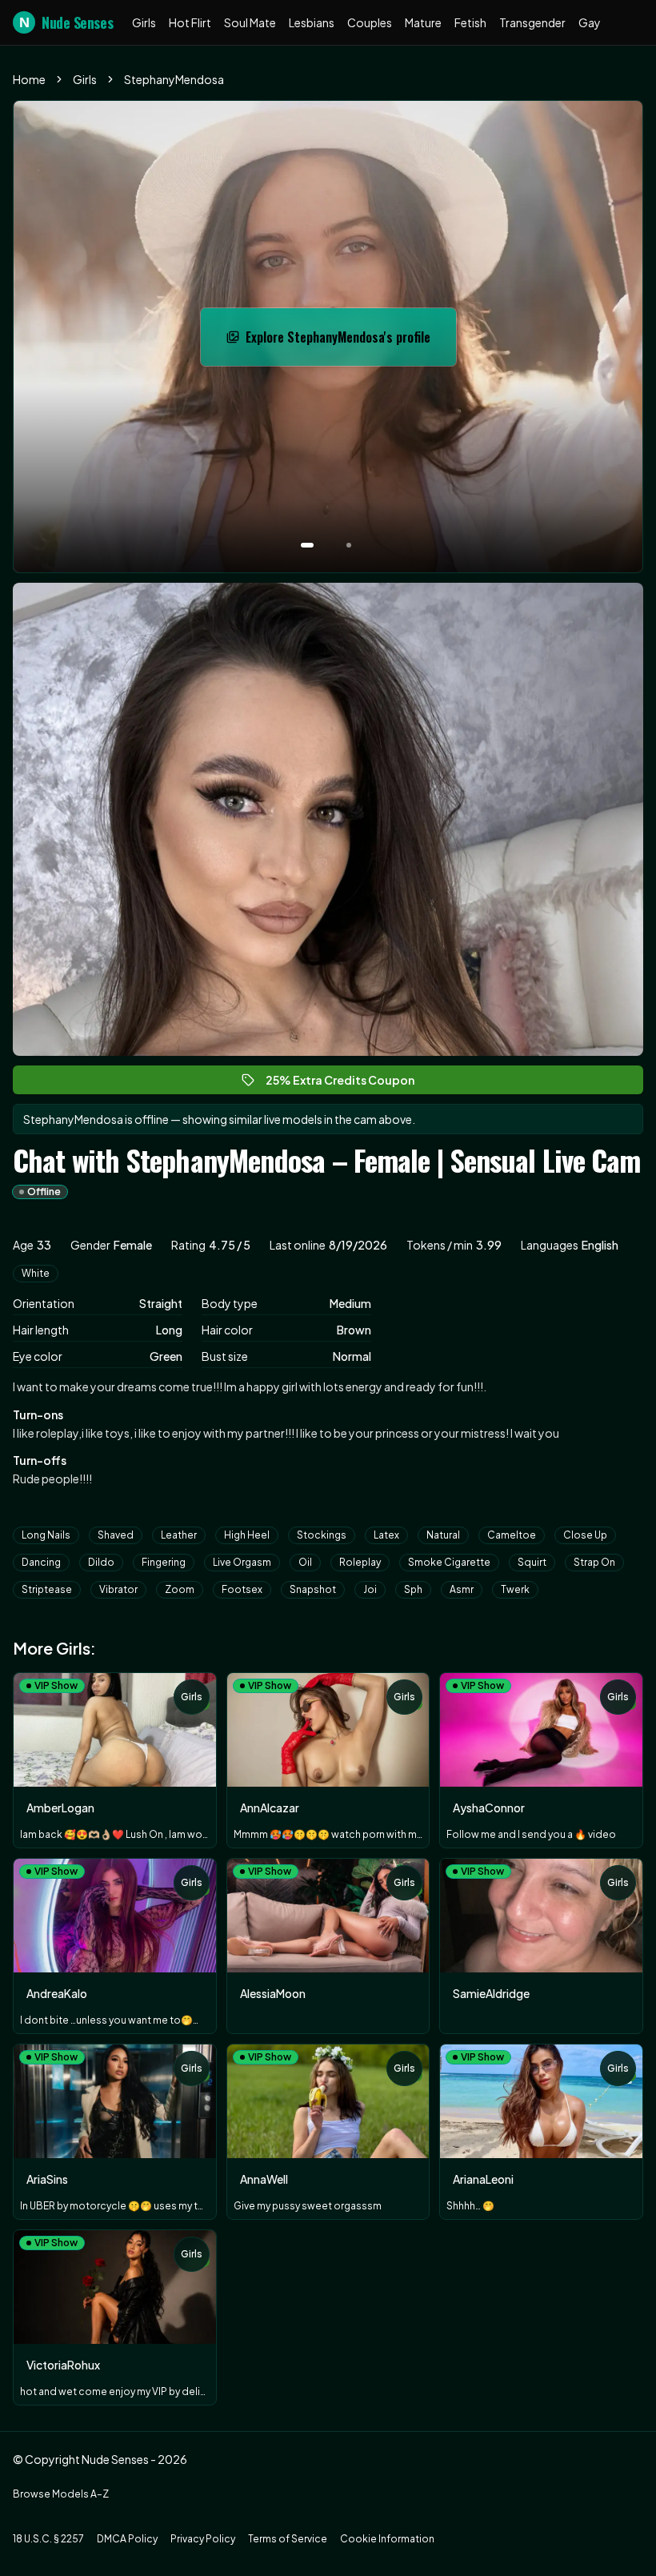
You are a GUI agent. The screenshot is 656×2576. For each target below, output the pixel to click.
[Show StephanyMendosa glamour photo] (349, 545)
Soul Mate (250, 22)
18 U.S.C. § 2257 (48, 2539)
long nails (46, 1535)
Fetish (470, 22)
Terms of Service (288, 2539)
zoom (180, 1589)
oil (305, 1562)
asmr (462, 1589)
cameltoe (512, 1535)
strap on (594, 1562)
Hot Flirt (190, 22)
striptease (47, 1589)
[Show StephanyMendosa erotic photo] (307, 545)
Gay (590, 22)
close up (585, 1535)
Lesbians (312, 22)
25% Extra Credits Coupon (347, 1083)
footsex (242, 1589)
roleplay (360, 1562)
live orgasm (242, 1562)
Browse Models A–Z (61, 2494)
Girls (144, 22)
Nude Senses (66, 22)
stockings (322, 1535)
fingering (164, 1562)
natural (443, 1535)
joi (370, 1589)
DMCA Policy (127, 2539)
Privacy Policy (203, 2539)
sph (413, 1589)
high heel (247, 1535)
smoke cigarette (449, 1562)
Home (29, 79)
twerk (515, 1589)
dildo (101, 1562)
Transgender (532, 22)
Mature (423, 22)
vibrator (118, 1589)
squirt (532, 1562)
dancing (41, 1562)
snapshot (313, 1589)
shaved (116, 1535)
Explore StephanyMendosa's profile (338, 342)
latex (386, 1535)
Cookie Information (387, 2539)
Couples (370, 22)
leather (179, 1535)
